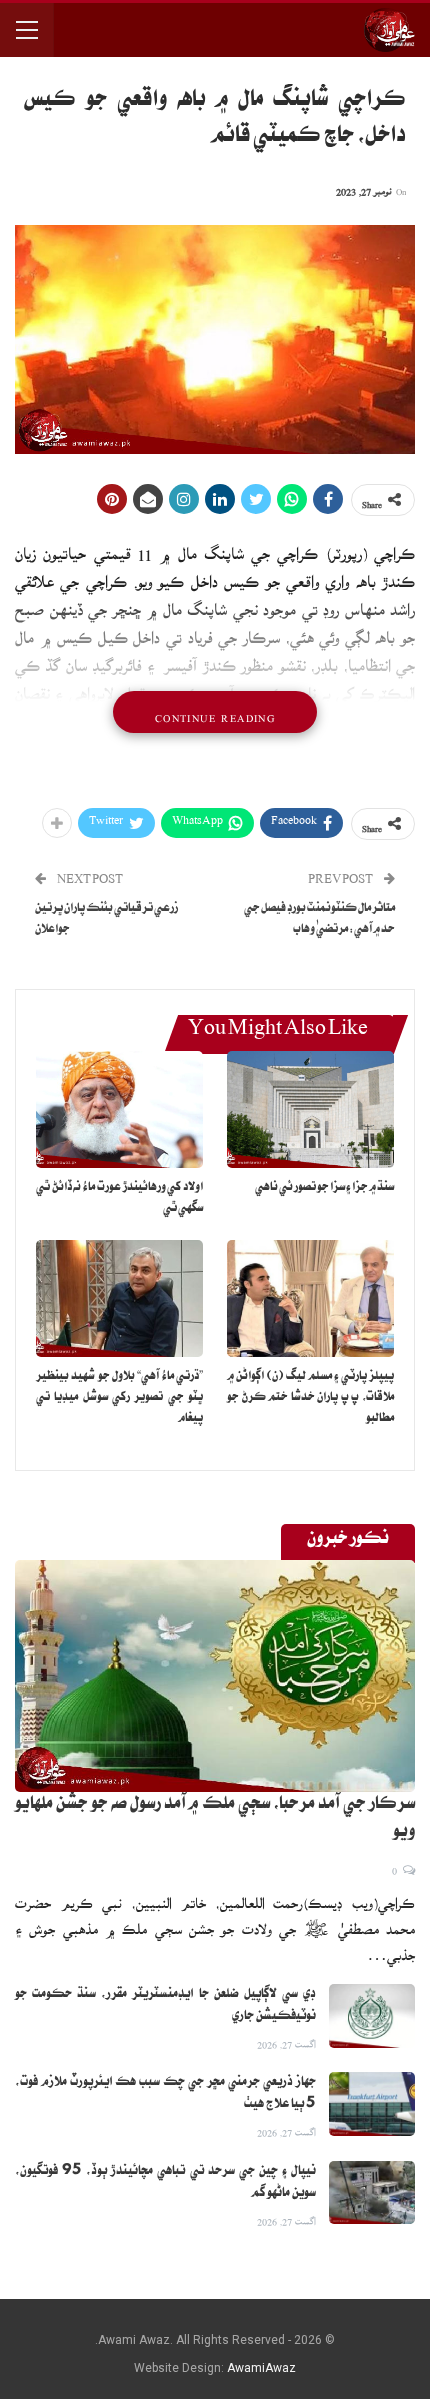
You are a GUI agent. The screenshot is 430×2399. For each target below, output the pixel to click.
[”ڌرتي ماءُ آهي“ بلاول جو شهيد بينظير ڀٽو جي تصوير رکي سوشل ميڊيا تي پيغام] (119, 1298)
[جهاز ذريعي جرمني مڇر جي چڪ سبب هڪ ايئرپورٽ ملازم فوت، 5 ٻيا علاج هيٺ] (372, 2104)
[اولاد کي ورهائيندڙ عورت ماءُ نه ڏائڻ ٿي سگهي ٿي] (119, 1109)
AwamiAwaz (261, 2368)
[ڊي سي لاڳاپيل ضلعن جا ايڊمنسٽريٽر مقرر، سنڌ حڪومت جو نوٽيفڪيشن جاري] (372, 2016)
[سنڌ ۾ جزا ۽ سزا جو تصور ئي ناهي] (310, 1109)
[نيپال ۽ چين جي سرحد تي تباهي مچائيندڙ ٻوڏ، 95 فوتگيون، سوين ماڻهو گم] (372, 2193)
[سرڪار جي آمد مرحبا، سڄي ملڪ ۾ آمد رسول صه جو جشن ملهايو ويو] (215, 1676)
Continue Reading (215, 712)
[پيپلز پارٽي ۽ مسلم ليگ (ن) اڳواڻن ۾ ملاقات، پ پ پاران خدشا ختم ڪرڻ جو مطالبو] (310, 1298)
